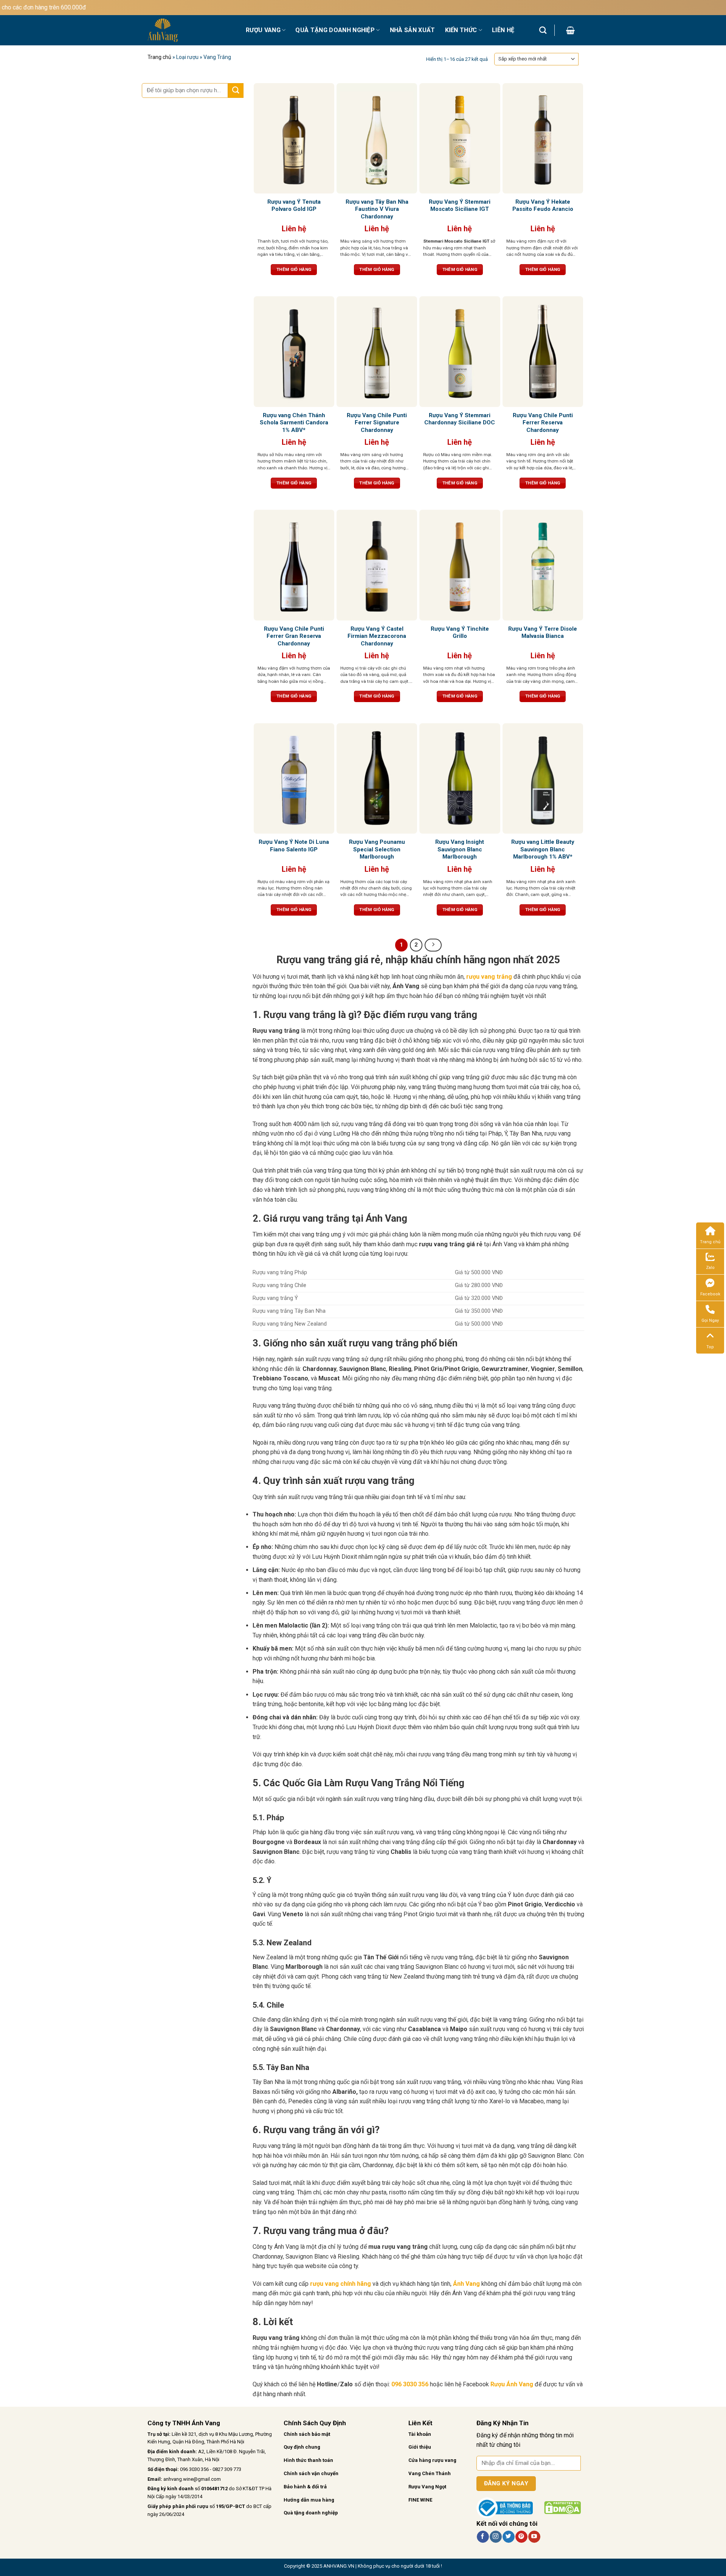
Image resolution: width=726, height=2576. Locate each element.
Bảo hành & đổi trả (305, 2487)
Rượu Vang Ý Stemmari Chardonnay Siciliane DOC (460, 419)
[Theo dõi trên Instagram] (496, 2537)
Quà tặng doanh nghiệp (311, 2513)
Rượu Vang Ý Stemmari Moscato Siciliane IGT (460, 206)
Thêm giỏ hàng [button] (294, 269)
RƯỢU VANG (263, 30)
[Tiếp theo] (433, 945)
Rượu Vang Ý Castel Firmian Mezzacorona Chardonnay (377, 636)
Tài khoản (420, 2434)
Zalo (710, 1268)
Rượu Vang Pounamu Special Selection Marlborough (377, 849)
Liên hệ (503, 30)
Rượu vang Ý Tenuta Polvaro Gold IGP (294, 206)
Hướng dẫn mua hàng (309, 2500)
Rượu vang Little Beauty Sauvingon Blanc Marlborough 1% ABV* (543, 849)
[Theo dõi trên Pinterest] (521, 2537)
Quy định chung (302, 2447)
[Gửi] (236, 91)
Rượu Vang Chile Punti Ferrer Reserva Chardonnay (543, 423)
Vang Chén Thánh (430, 2473)
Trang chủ (159, 57)
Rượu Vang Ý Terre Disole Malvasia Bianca (543, 633)
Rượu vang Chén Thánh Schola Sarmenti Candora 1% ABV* (294, 423)
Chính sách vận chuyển (311, 2473)
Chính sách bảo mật (307, 2434)
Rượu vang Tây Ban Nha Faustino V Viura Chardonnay (377, 209)
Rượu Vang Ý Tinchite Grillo (460, 633)
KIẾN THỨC (461, 30)
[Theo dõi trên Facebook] (483, 2537)
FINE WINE (420, 2500)
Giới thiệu (420, 2447)
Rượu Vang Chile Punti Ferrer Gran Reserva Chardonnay (294, 636)
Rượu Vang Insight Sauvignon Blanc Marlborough (460, 849)
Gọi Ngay (710, 1320)
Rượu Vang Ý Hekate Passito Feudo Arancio (543, 206)
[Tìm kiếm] (543, 30)
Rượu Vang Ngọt (427, 2487)
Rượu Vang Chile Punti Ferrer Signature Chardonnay (377, 423)
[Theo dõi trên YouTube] (534, 2537)
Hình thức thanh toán (308, 2460)
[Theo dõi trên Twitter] (508, 2537)
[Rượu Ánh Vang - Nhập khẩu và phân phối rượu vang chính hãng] (191, 30)
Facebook (710, 1294)
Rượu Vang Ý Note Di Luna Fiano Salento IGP (294, 846)
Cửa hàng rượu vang (432, 2460)
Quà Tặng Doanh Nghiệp (335, 30)
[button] (570, 30)
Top (710, 1347)
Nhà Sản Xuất (413, 30)
